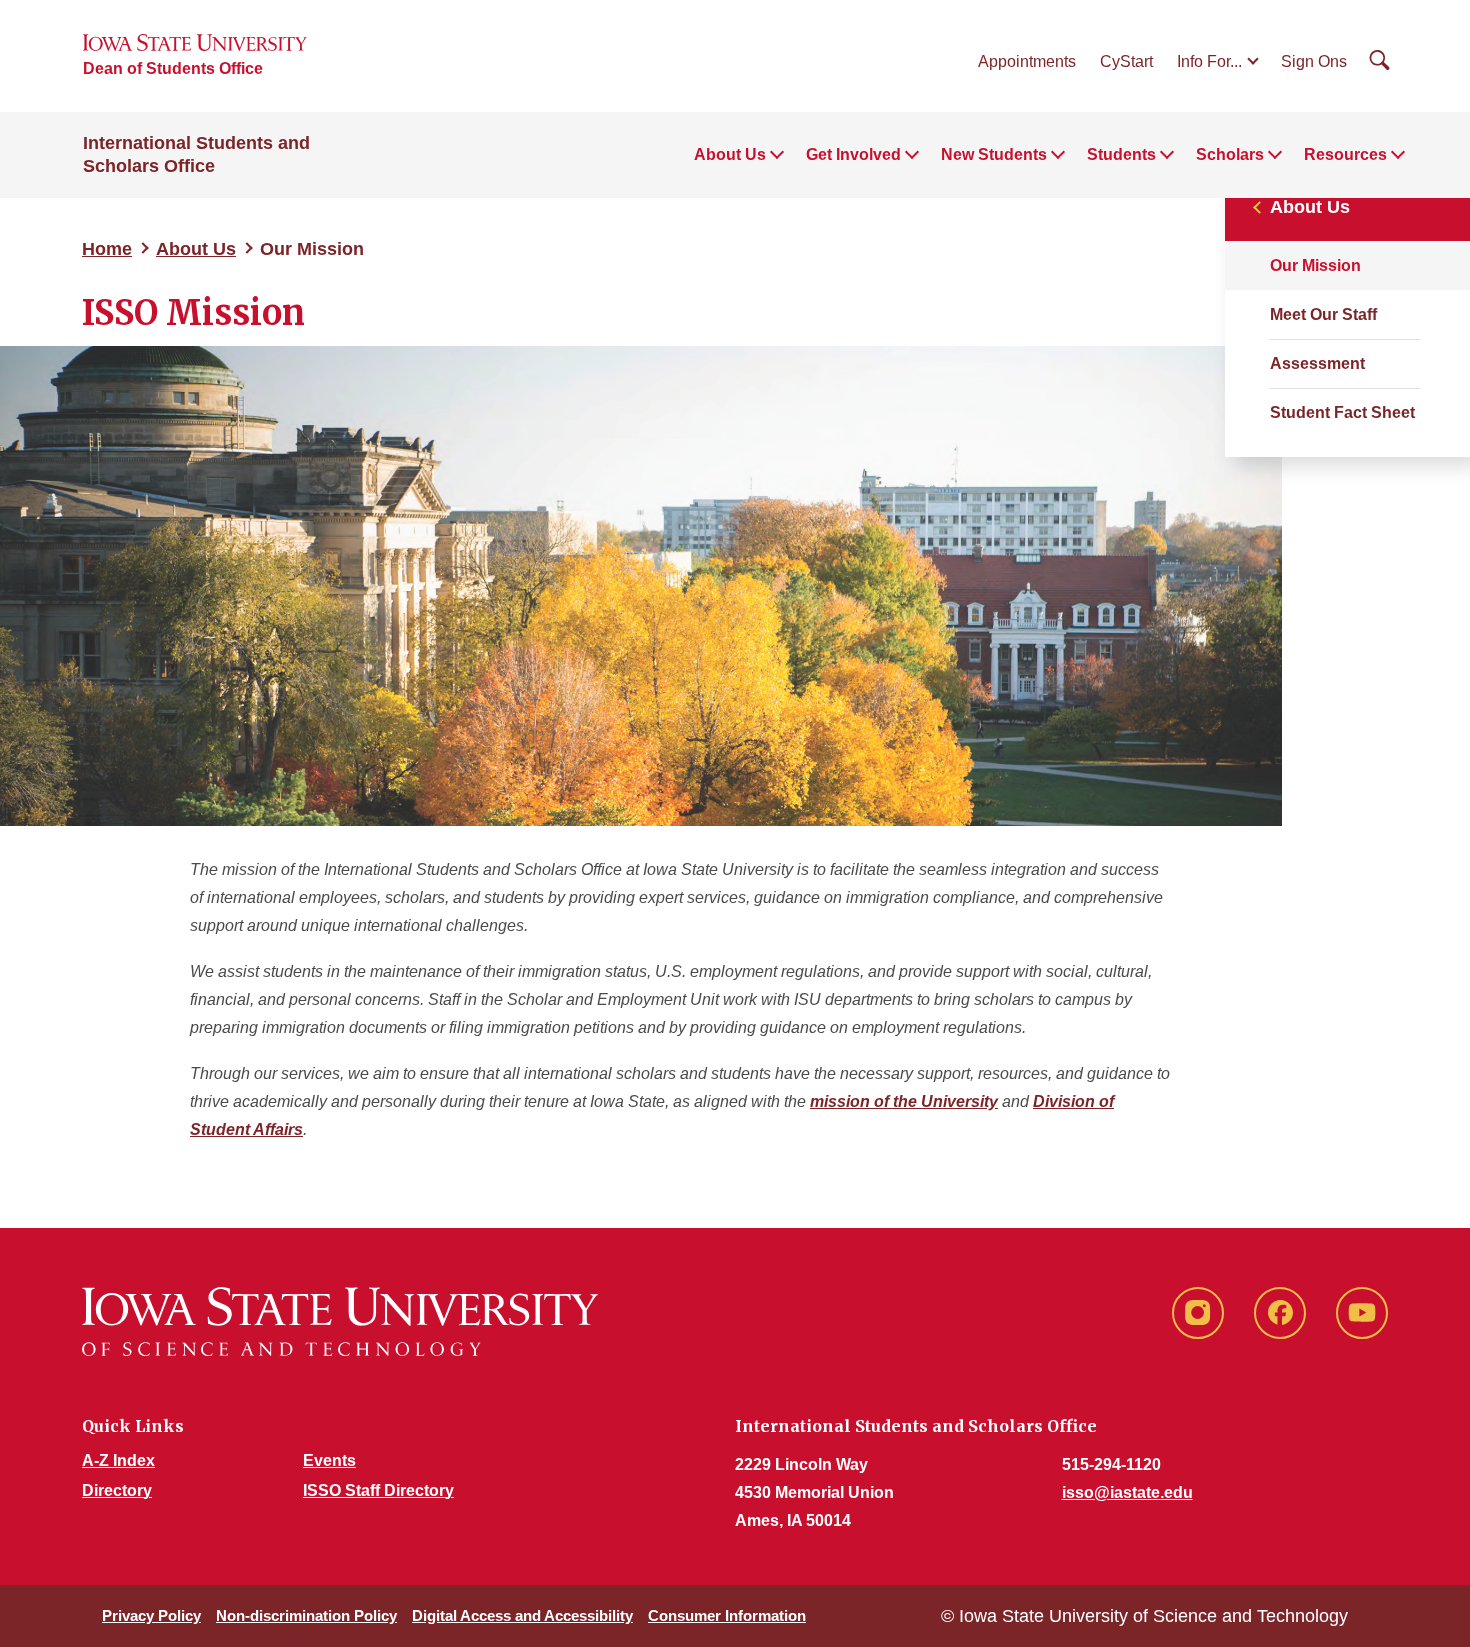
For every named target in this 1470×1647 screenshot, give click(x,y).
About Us (196, 249)
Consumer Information (727, 1615)
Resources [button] (1345, 154)
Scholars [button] (1230, 154)
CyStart (1126, 61)
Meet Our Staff (1323, 314)
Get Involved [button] (853, 154)
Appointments (1027, 61)
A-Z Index (118, 1460)
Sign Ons (1314, 61)
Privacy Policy (151, 1615)
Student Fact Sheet (1342, 412)
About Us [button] (730, 154)
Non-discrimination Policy (306, 1615)
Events (329, 1460)
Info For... (1209, 61)
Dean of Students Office (173, 68)
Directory (117, 1490)
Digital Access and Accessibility (522, 1615)
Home (107, 249)
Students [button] (1121, 154)
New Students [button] (994, 154)
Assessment (1317, 363)
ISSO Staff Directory (378, 1490)
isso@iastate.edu (1127, 1492)
